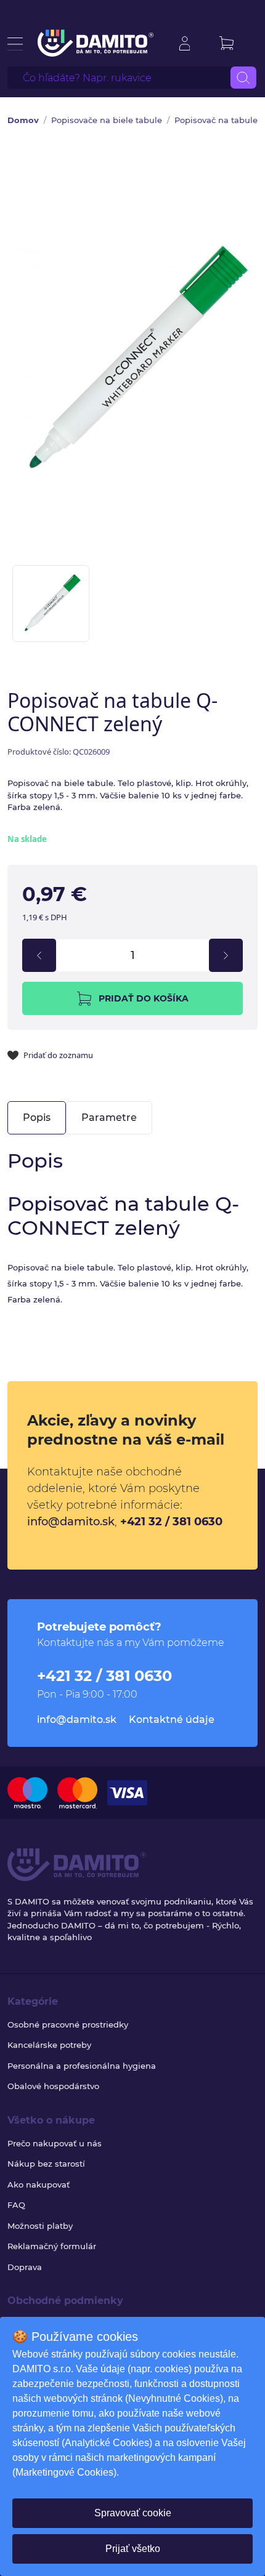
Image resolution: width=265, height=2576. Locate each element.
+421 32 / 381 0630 (171, 1522)
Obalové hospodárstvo (53, 2086)
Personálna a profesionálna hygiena (82, 2066)
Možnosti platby (40, 2226)
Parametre (109, 1117)
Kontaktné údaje (172, 1719)
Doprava (25, 2267)
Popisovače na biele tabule (107, 120)
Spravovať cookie (133, 2513)
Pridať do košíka (144, 998)
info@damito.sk (71, 1522)
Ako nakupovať (39, 2185)
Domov (23, 120)
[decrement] (39, 955)
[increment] (226, 955)
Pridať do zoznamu (58, 1055)
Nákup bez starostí (46, 2164)
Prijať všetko (133, 2549)
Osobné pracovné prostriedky (68, 2024)
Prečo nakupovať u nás (55, 2143)
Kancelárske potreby (49, 2045)
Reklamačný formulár (52, 2246)
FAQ (16, 2205)
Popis (37, 1117)
